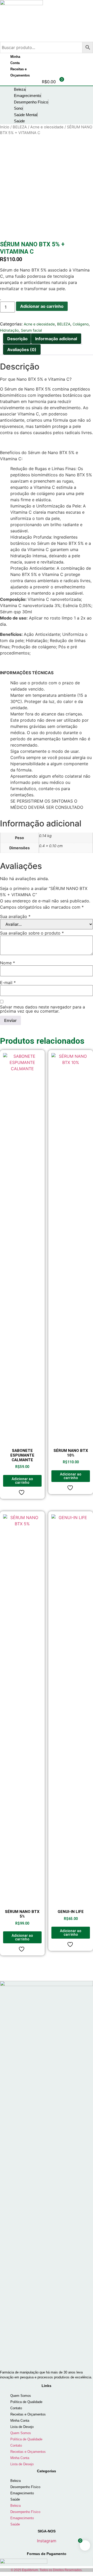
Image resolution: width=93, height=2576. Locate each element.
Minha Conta (20, 2421)
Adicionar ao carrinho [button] (22, 1481)
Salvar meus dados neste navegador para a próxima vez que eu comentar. (42, 1009)
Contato (16, 2408)
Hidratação (9, 330)
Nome (7, 963)
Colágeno (81, 324)
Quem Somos (21, 2396)
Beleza (16, 2481)
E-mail (8, 983)
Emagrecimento (22, 2493)
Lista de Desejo (22, 2427)
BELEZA (20, 127)
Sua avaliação (15, 916)
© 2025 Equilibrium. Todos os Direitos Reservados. (47, 2570)
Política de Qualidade (26, 2402)
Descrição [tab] (17, 339)
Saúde (15, 2499)
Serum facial (31, 330)
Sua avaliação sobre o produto (32, 933)
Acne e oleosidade (47, 127)
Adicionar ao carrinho (42, 306)
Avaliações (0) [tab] (22, 350)
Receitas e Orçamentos (28, 2414)
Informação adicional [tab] (56, 339)
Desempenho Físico (25, 2487)
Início (5, 127)
